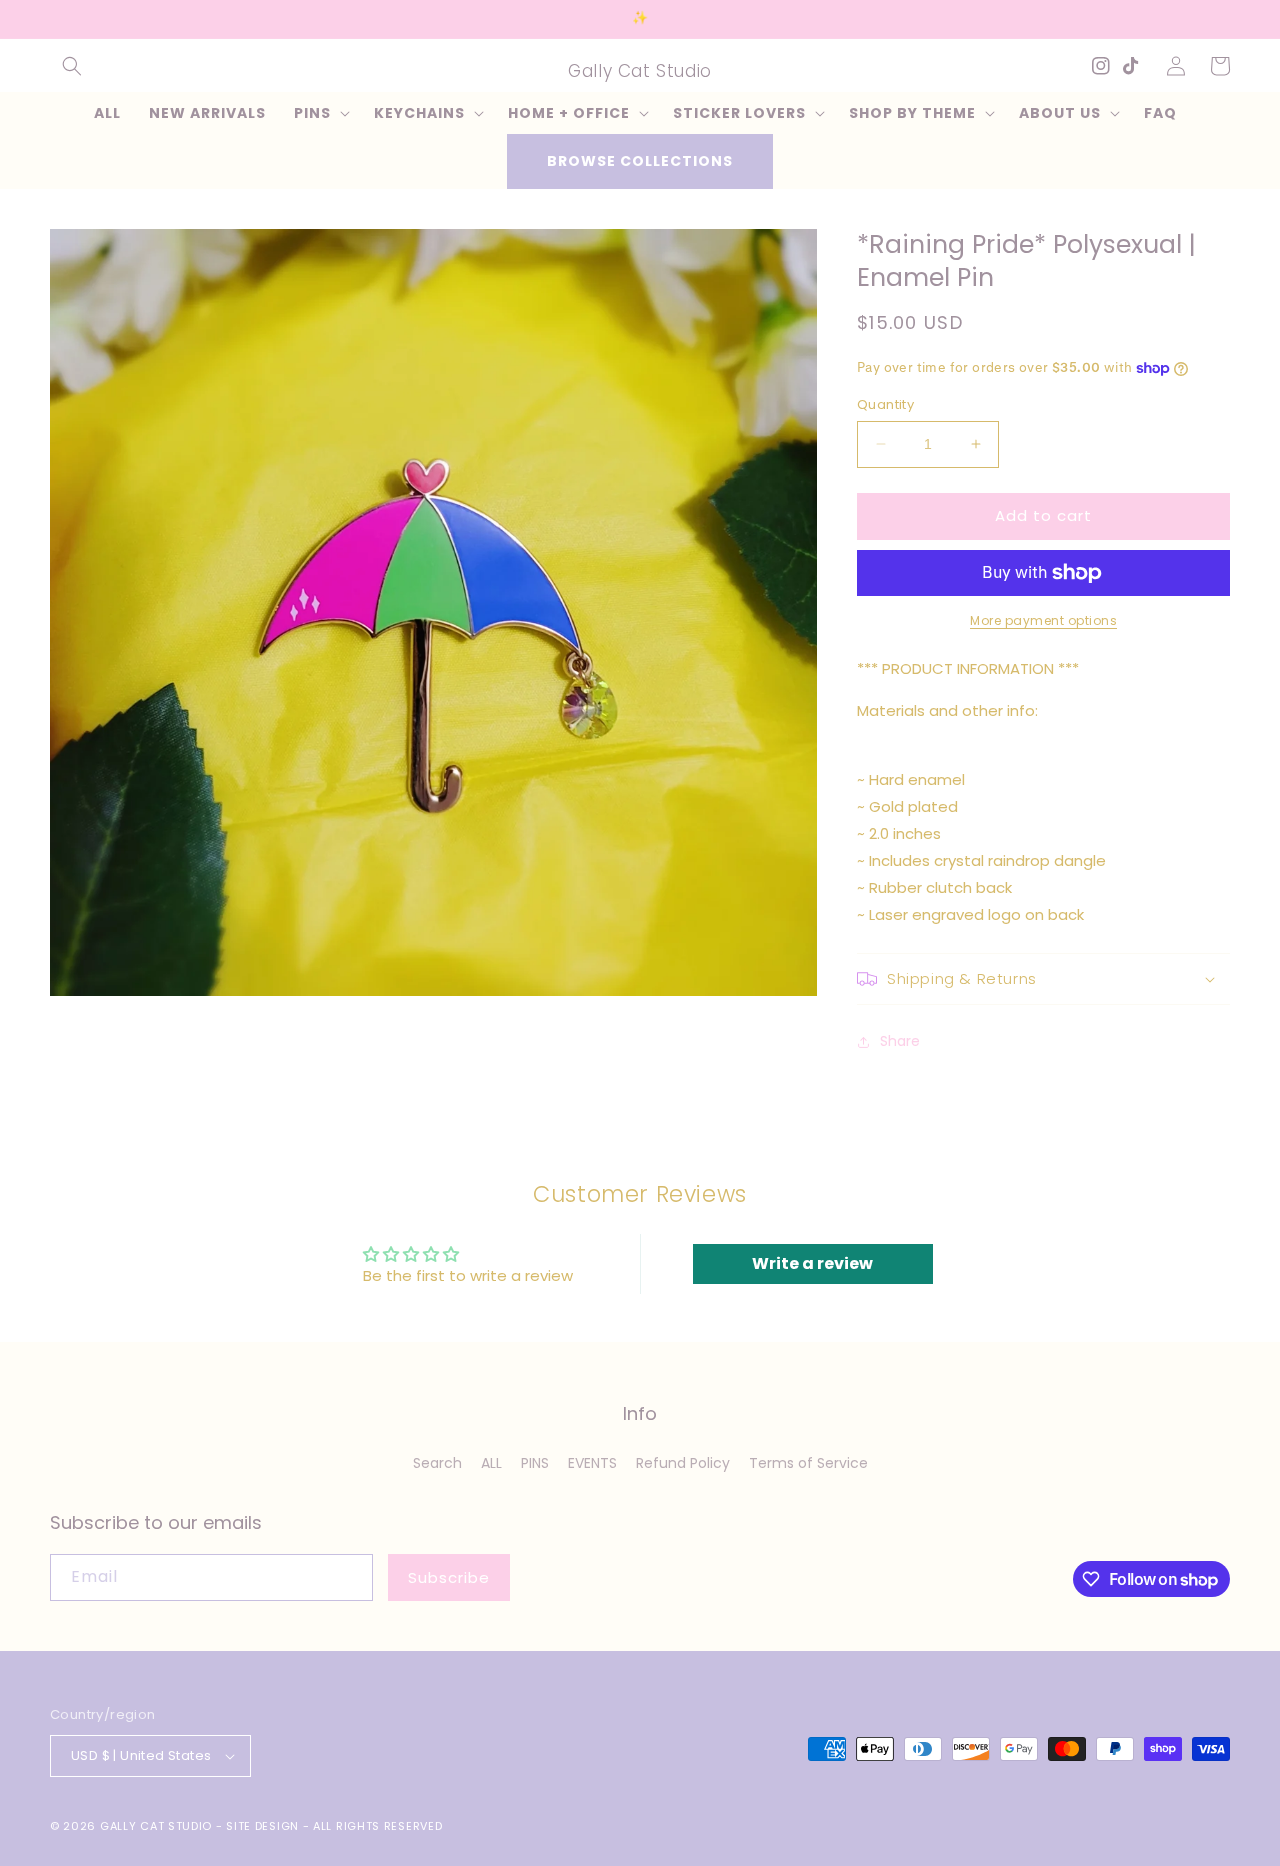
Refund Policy (683, 1463)
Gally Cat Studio (156, 1826)
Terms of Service (808, 1463)
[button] (72, 66)
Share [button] (900, 1041)
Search (437, 1463)
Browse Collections (640, 161)
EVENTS (592, 1463)
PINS (535, 1463)
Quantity (885, 404)
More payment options (1043, 620)
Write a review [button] (812, 1263)
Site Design (262, 1826)
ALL (491, 1463)
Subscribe (449, 1577)
